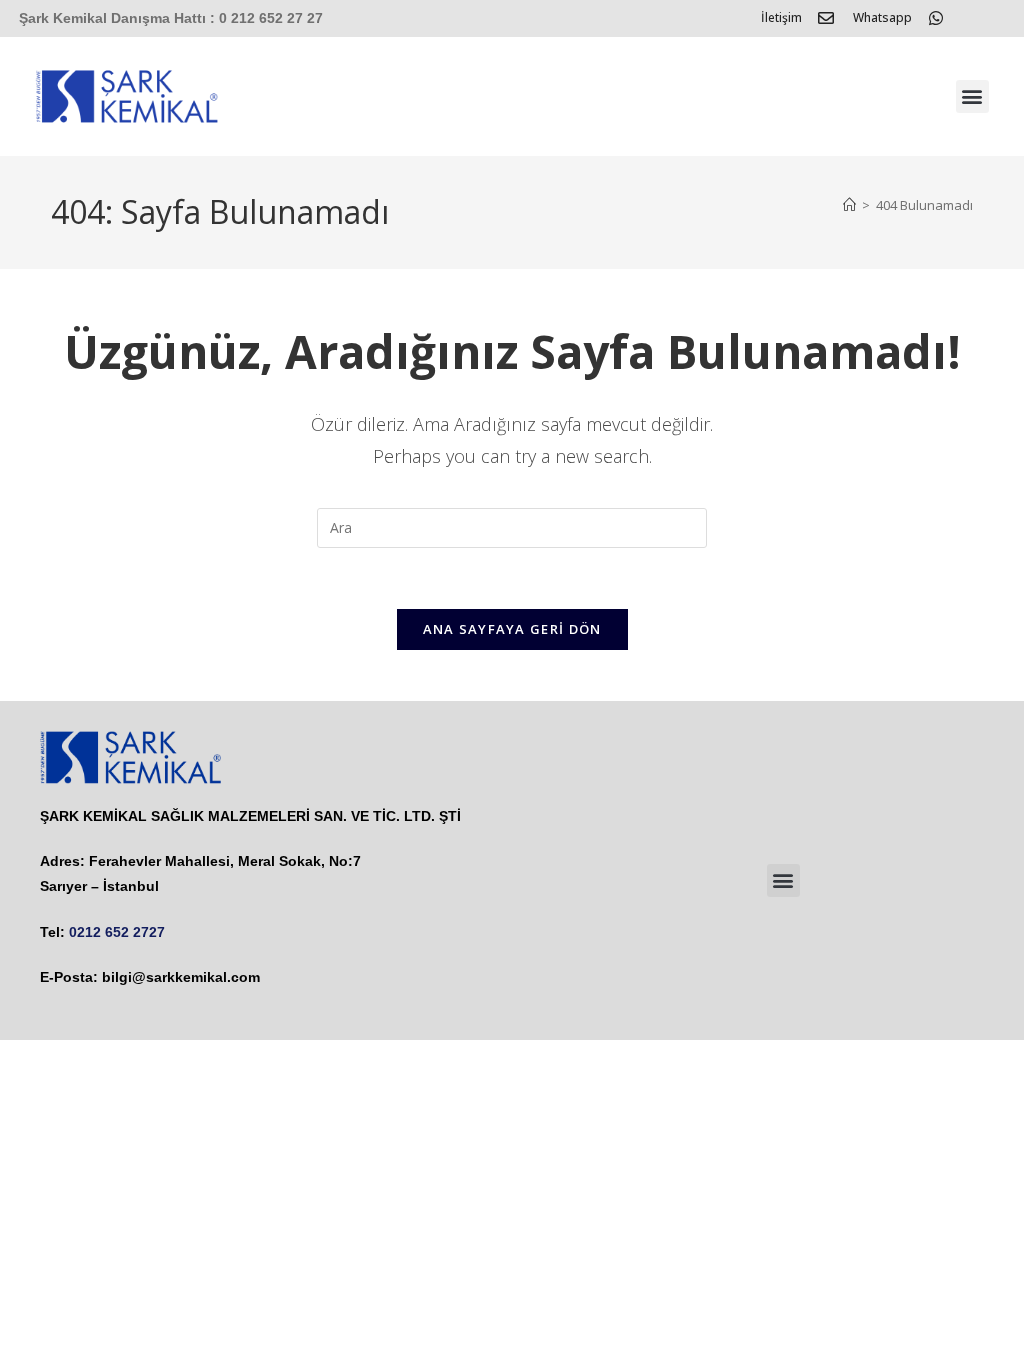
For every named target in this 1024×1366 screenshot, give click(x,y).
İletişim (781, 17)
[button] (972, 96)
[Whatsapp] (936, 18)
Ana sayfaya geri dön (512, 629)
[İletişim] (826, 18)
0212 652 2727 (117, 932)
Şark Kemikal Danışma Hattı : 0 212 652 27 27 (171, 18)
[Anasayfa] (849, 205)
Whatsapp (882, 17)
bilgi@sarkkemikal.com (181, 977)
